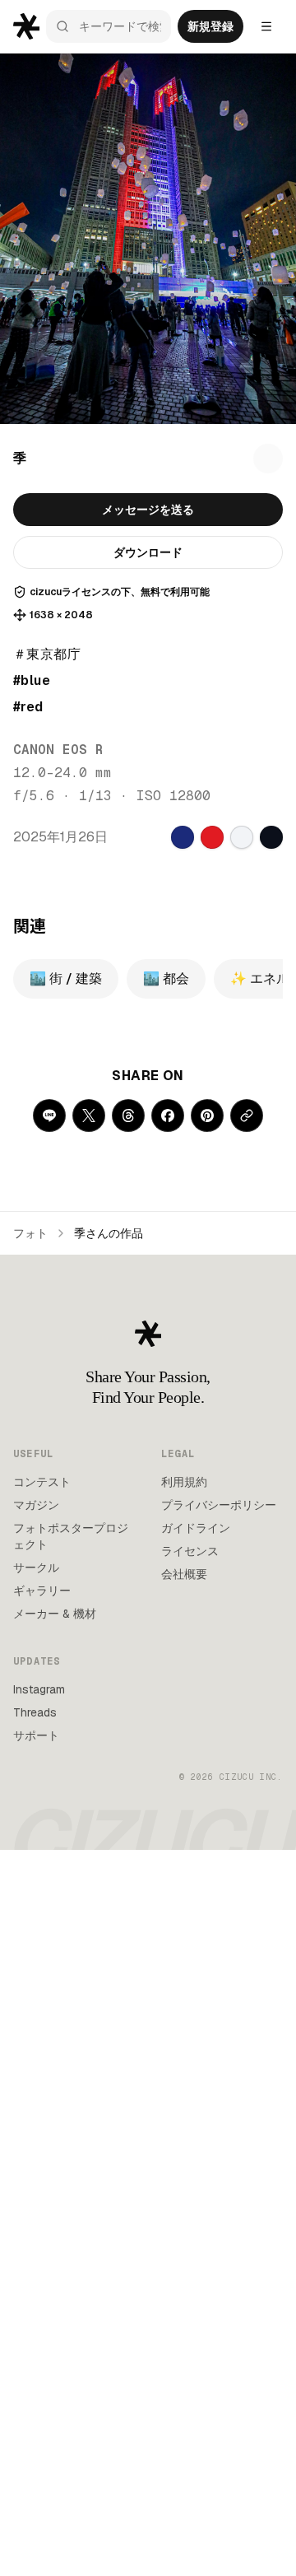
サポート (36, 1735)
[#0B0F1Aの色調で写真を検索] (271, 837)
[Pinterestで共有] (207, 1116)
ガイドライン (196, 1528)
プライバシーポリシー (219, 1505)
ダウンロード (148, 552)
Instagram (39, 1689)
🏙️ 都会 (166, 978)
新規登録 (210, 26)
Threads (35, 1712)
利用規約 (184, 1482)
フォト (30, 1233)
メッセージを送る (148, 510)
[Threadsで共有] (128, 1116)
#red (28, 707)
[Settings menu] (266, 26)
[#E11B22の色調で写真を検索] (212, 837)
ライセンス (190, 1551)
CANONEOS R (58, 750)
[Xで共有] (89, 1116)
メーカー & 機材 (55, 1614)
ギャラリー (42, 1591)
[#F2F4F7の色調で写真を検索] (242, 837)
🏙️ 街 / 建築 (66, 978)
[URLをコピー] (247, 1116)
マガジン (36, 1505)
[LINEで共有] (49, 1116)
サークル (36, 1567)
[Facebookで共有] (168, 1116)
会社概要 (184, 1574)
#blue (32, 680)
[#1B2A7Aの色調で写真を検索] (183, 837)
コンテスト (42, 1482)
